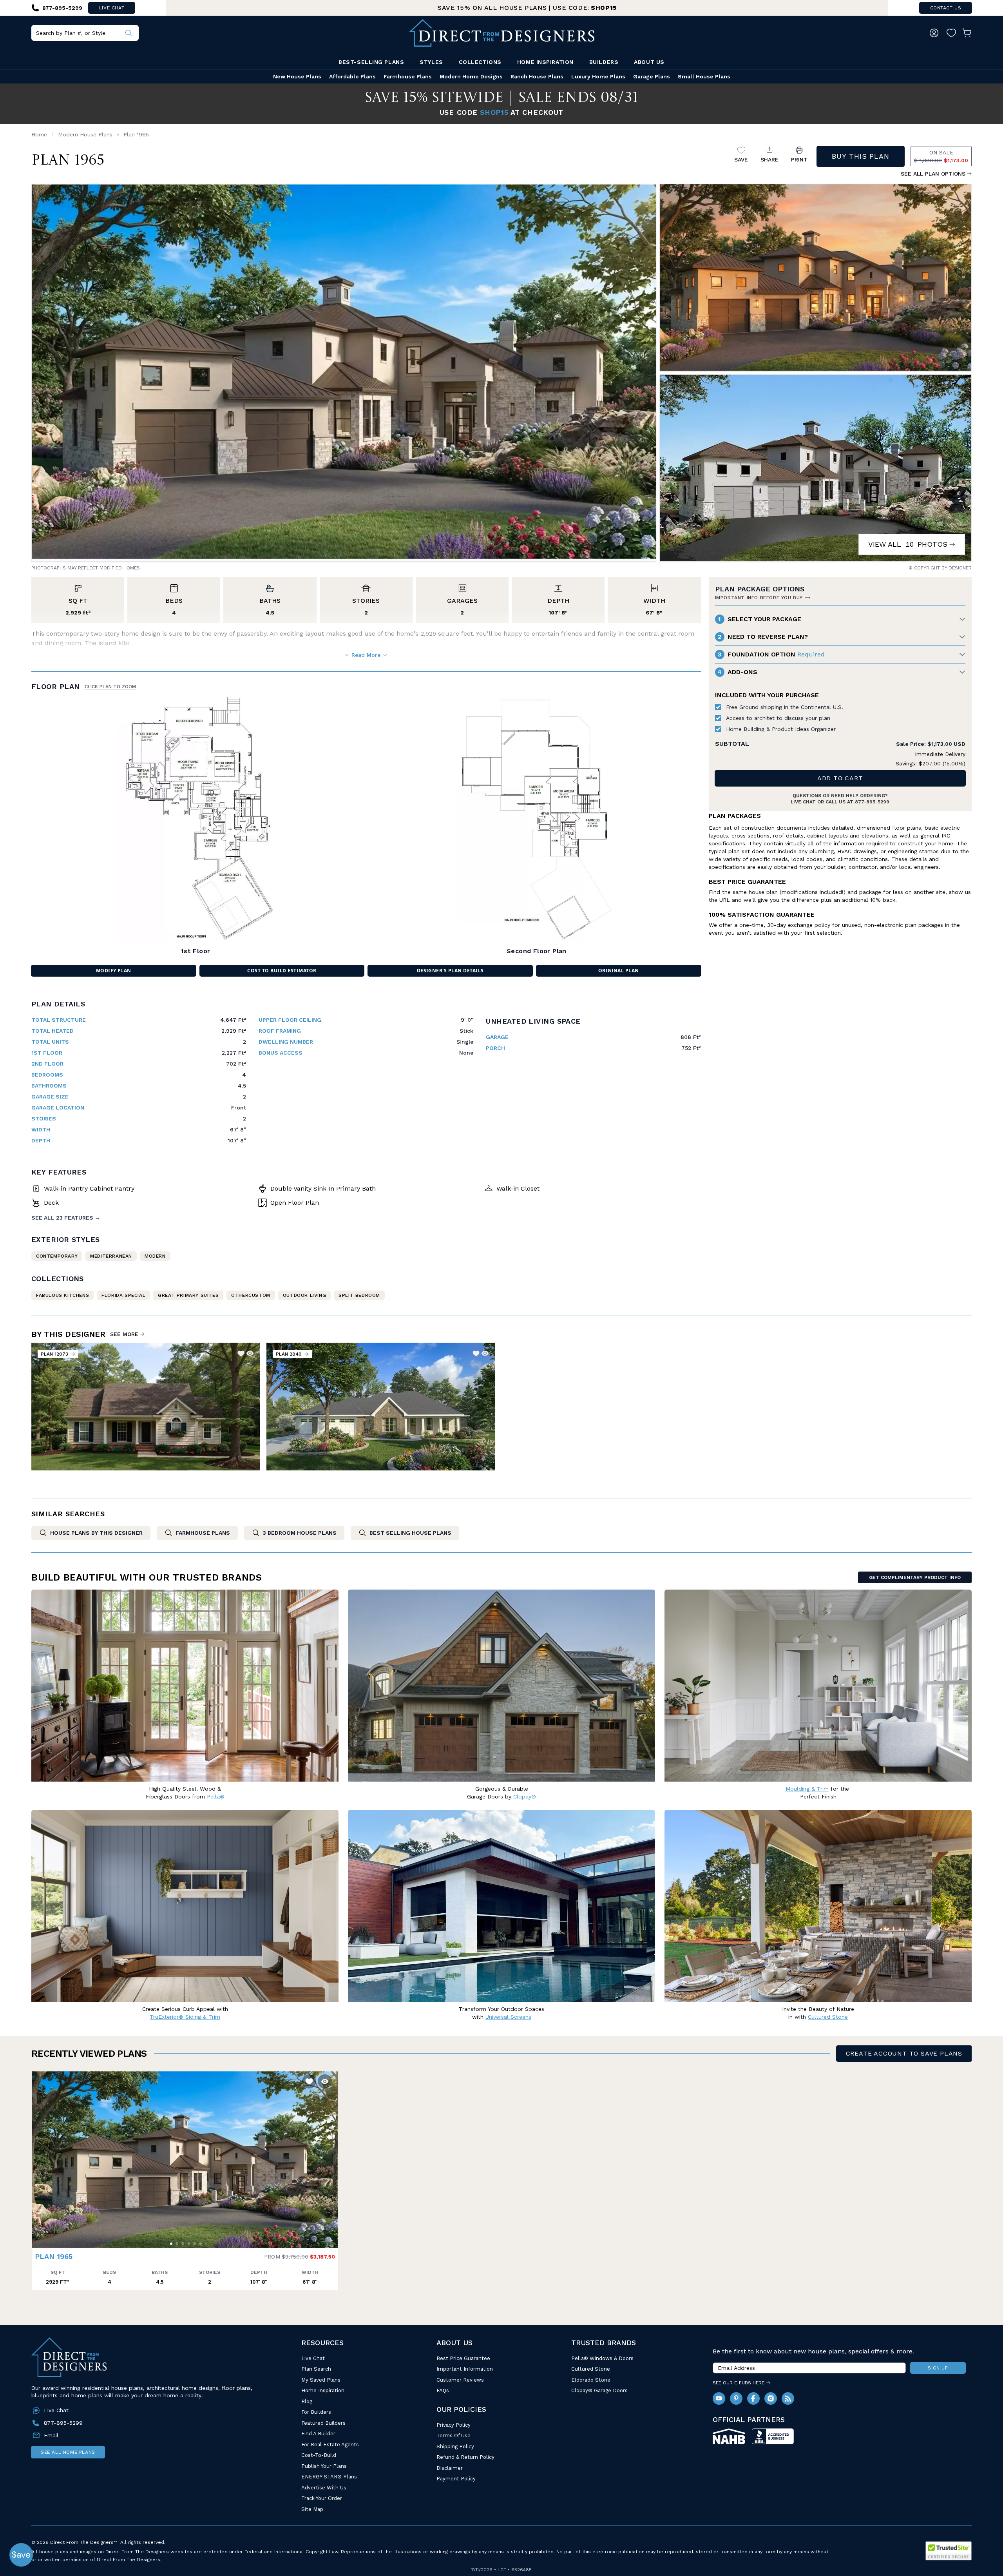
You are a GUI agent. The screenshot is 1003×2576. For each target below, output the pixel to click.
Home (39, 134)
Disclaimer (450, 2468)
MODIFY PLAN (114, 971)
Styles (431, 62)
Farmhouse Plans (408, 76)
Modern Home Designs (471, 76)
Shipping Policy (455, 2446)
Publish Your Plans (324, 2466)
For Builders (316, 2412)
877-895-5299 (872, 802)
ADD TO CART (840, 778)
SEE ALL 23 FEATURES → (66, 1218)
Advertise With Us (324, 2488)
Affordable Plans (352, 76)
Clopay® (525, 1796)
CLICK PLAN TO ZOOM (110, 687)
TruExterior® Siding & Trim (185, 2017)
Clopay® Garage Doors (599, 2390)
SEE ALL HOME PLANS (68, 2452)
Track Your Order (322, 2498)
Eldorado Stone (591, 2380)
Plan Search (316, 2369)
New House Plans (297, 76)
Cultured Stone (591, 2369)
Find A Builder (318, 2434)
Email (51, 2435)
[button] (40, 2156)
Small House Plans (704, 76)
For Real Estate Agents (330, 2445)
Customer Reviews (460, 2380)
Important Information (465, 2369)
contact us (946, 8)
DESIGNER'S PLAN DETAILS (450, 971)
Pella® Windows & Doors (602, 2358)
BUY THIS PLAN (861, 156)
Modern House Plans (85, 134)
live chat (112, 8)
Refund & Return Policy (465, 2457)
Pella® (216, 1796)
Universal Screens (508, 2017)
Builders (604, 62)
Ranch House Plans (537, 76)
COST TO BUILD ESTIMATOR (282, 971)
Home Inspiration (545, 62)
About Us (649, 62)
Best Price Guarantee (463, 2358)
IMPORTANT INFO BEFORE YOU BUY (759, 598)
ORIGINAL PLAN (619, 971)
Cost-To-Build (319, 2455)
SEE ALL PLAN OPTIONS (933, 174)
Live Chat (313, 2358)
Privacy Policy (454, 2425)
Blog (307, 2401)
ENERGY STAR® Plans (329, 2477)
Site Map (312, 2509)
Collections (480, 62)
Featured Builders (323, 2423)
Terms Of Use (454, 2436)
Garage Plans (652, 76)
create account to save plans (904, 2053)
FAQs (443, 2390)
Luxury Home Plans (598, 76)
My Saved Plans (321, 2380)
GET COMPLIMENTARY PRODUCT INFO (915, 1577)
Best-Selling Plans (371, 62)
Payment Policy (456, 2479)
